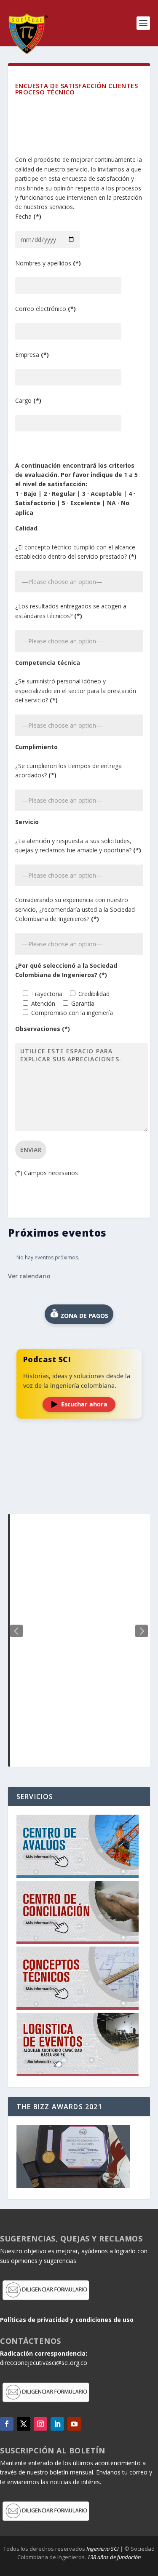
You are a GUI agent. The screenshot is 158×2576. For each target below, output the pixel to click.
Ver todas (79, 1493)
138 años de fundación (114, 2557)
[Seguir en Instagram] (40, 2424)
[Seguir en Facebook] (7, 2424)
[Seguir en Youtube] (74, 2424)
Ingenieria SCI (103, 2549)
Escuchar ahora (84, 1404)
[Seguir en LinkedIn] (57, 2424)
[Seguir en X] (24, 2424)
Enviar (31, 1150)
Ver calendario (29, 1276)
